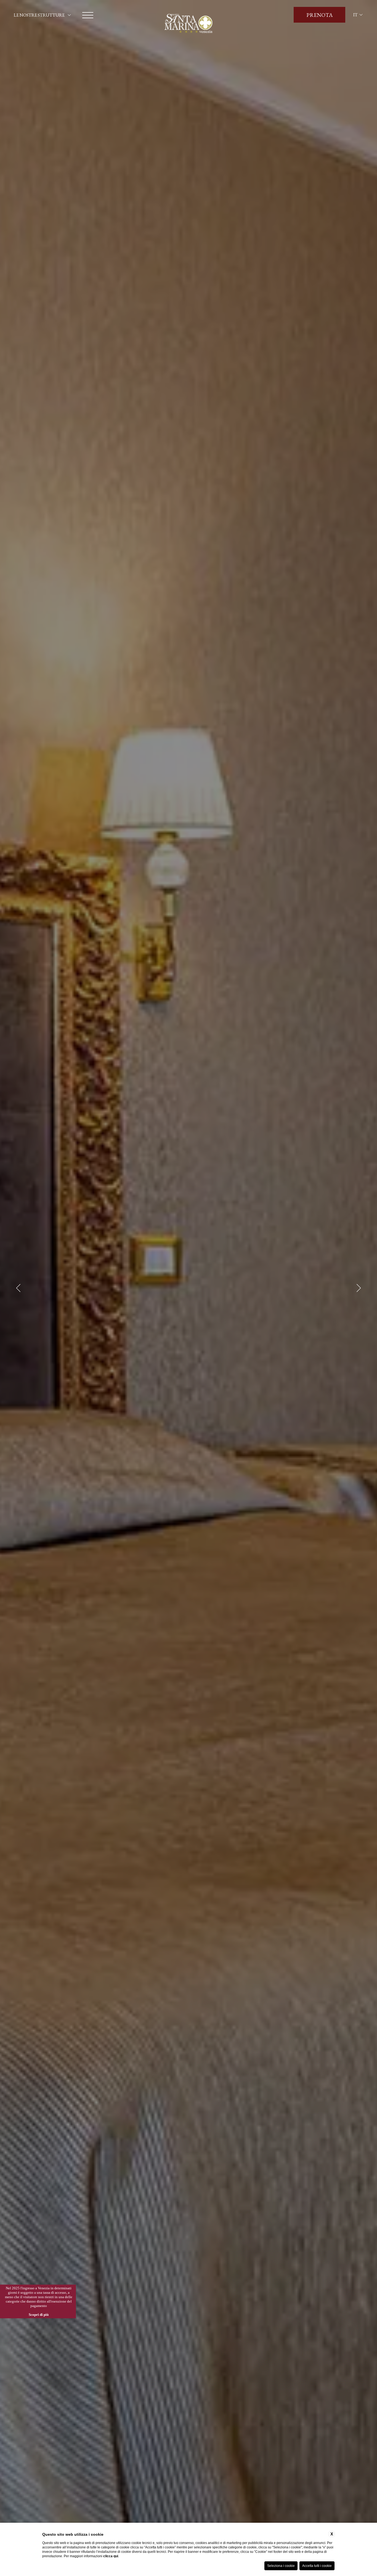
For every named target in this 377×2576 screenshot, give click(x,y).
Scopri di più (39, 2315)
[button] (19, 1288)
